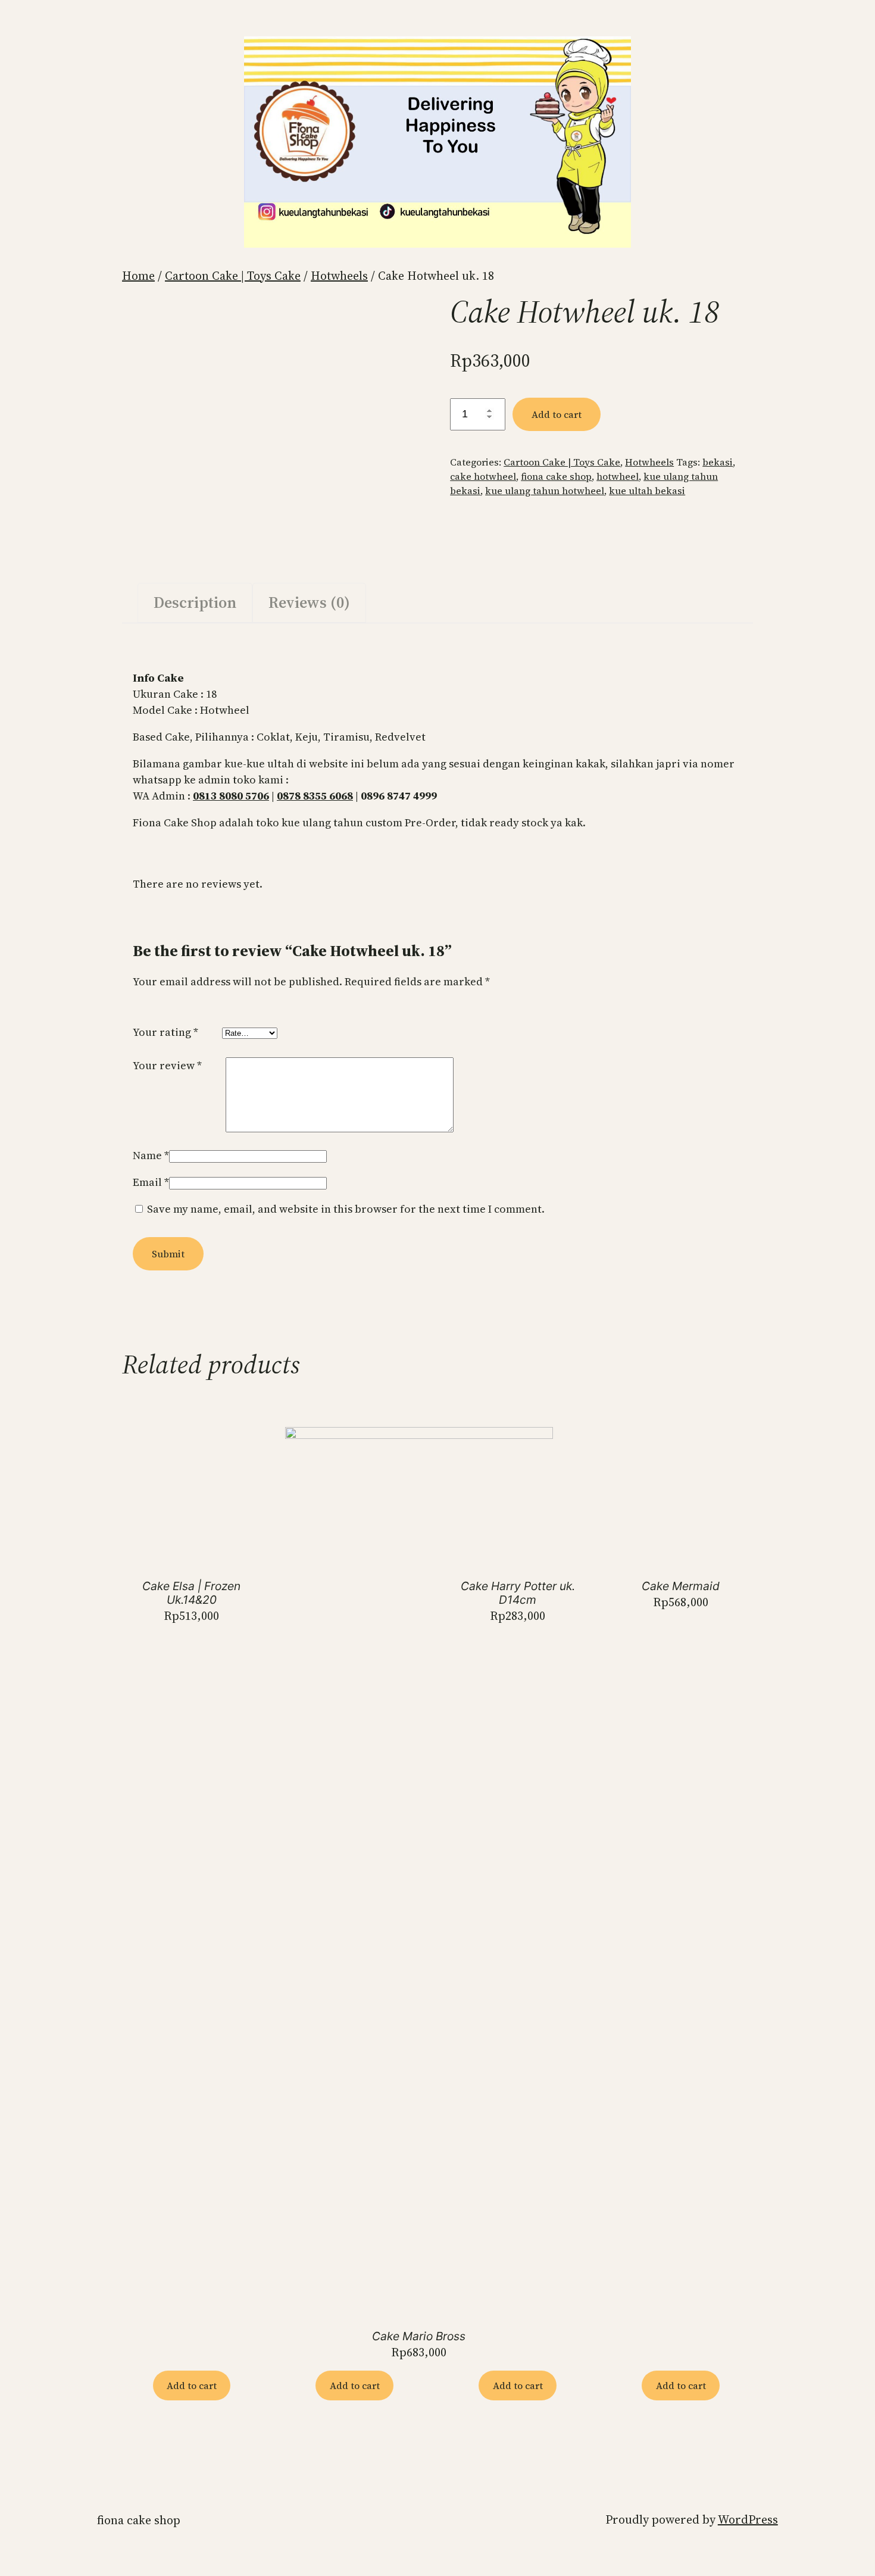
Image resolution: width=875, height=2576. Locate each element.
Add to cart (557, 414)
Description (195, 602)
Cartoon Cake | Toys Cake (233, 276)
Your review (167, 1065)
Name (151, 1155)
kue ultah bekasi (647, 491)
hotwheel (618, 476)
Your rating (165, 1032)
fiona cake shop (556, 476)
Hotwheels (339, 276)
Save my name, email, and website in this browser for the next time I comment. (346, 1209)
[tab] (195, 603)
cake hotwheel (483, 476)
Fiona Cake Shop (139, 2520)
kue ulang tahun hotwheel (545, 491)
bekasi (718, 462)
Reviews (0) (309, 602)
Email (151, 1182)
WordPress (748, 2519)
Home (138, 276)
